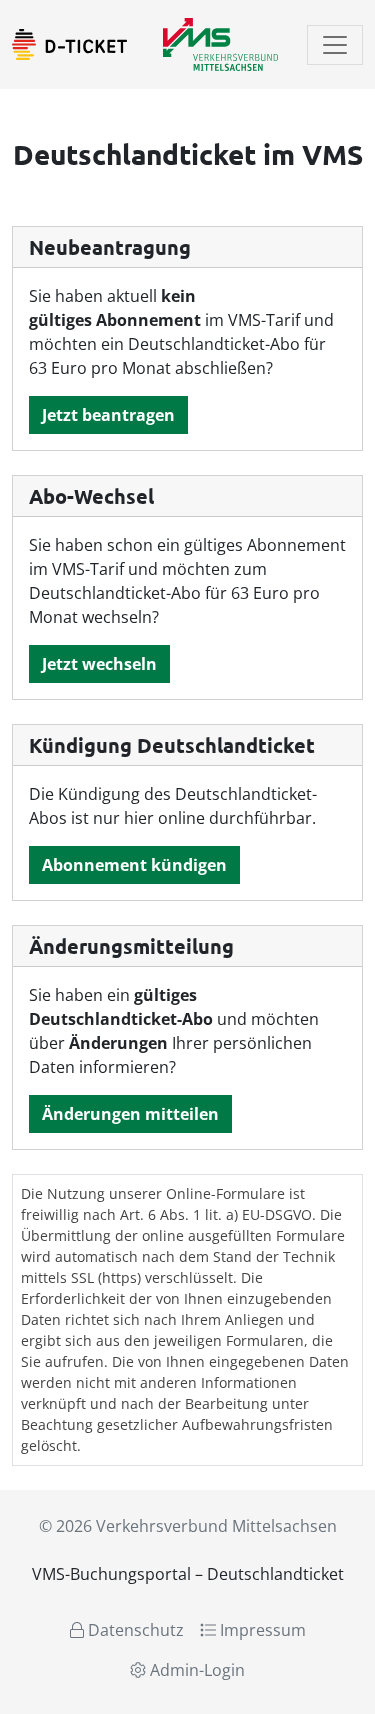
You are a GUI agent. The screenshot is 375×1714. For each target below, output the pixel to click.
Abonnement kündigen (134, 865)
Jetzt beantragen (108, 415)
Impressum (261, 1630)
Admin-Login (195, 1670)
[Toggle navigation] (335, 45)
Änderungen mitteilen (130, 1114)
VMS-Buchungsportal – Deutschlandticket (188, 1574)
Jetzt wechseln (99, 664)
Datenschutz (134, 1630)
